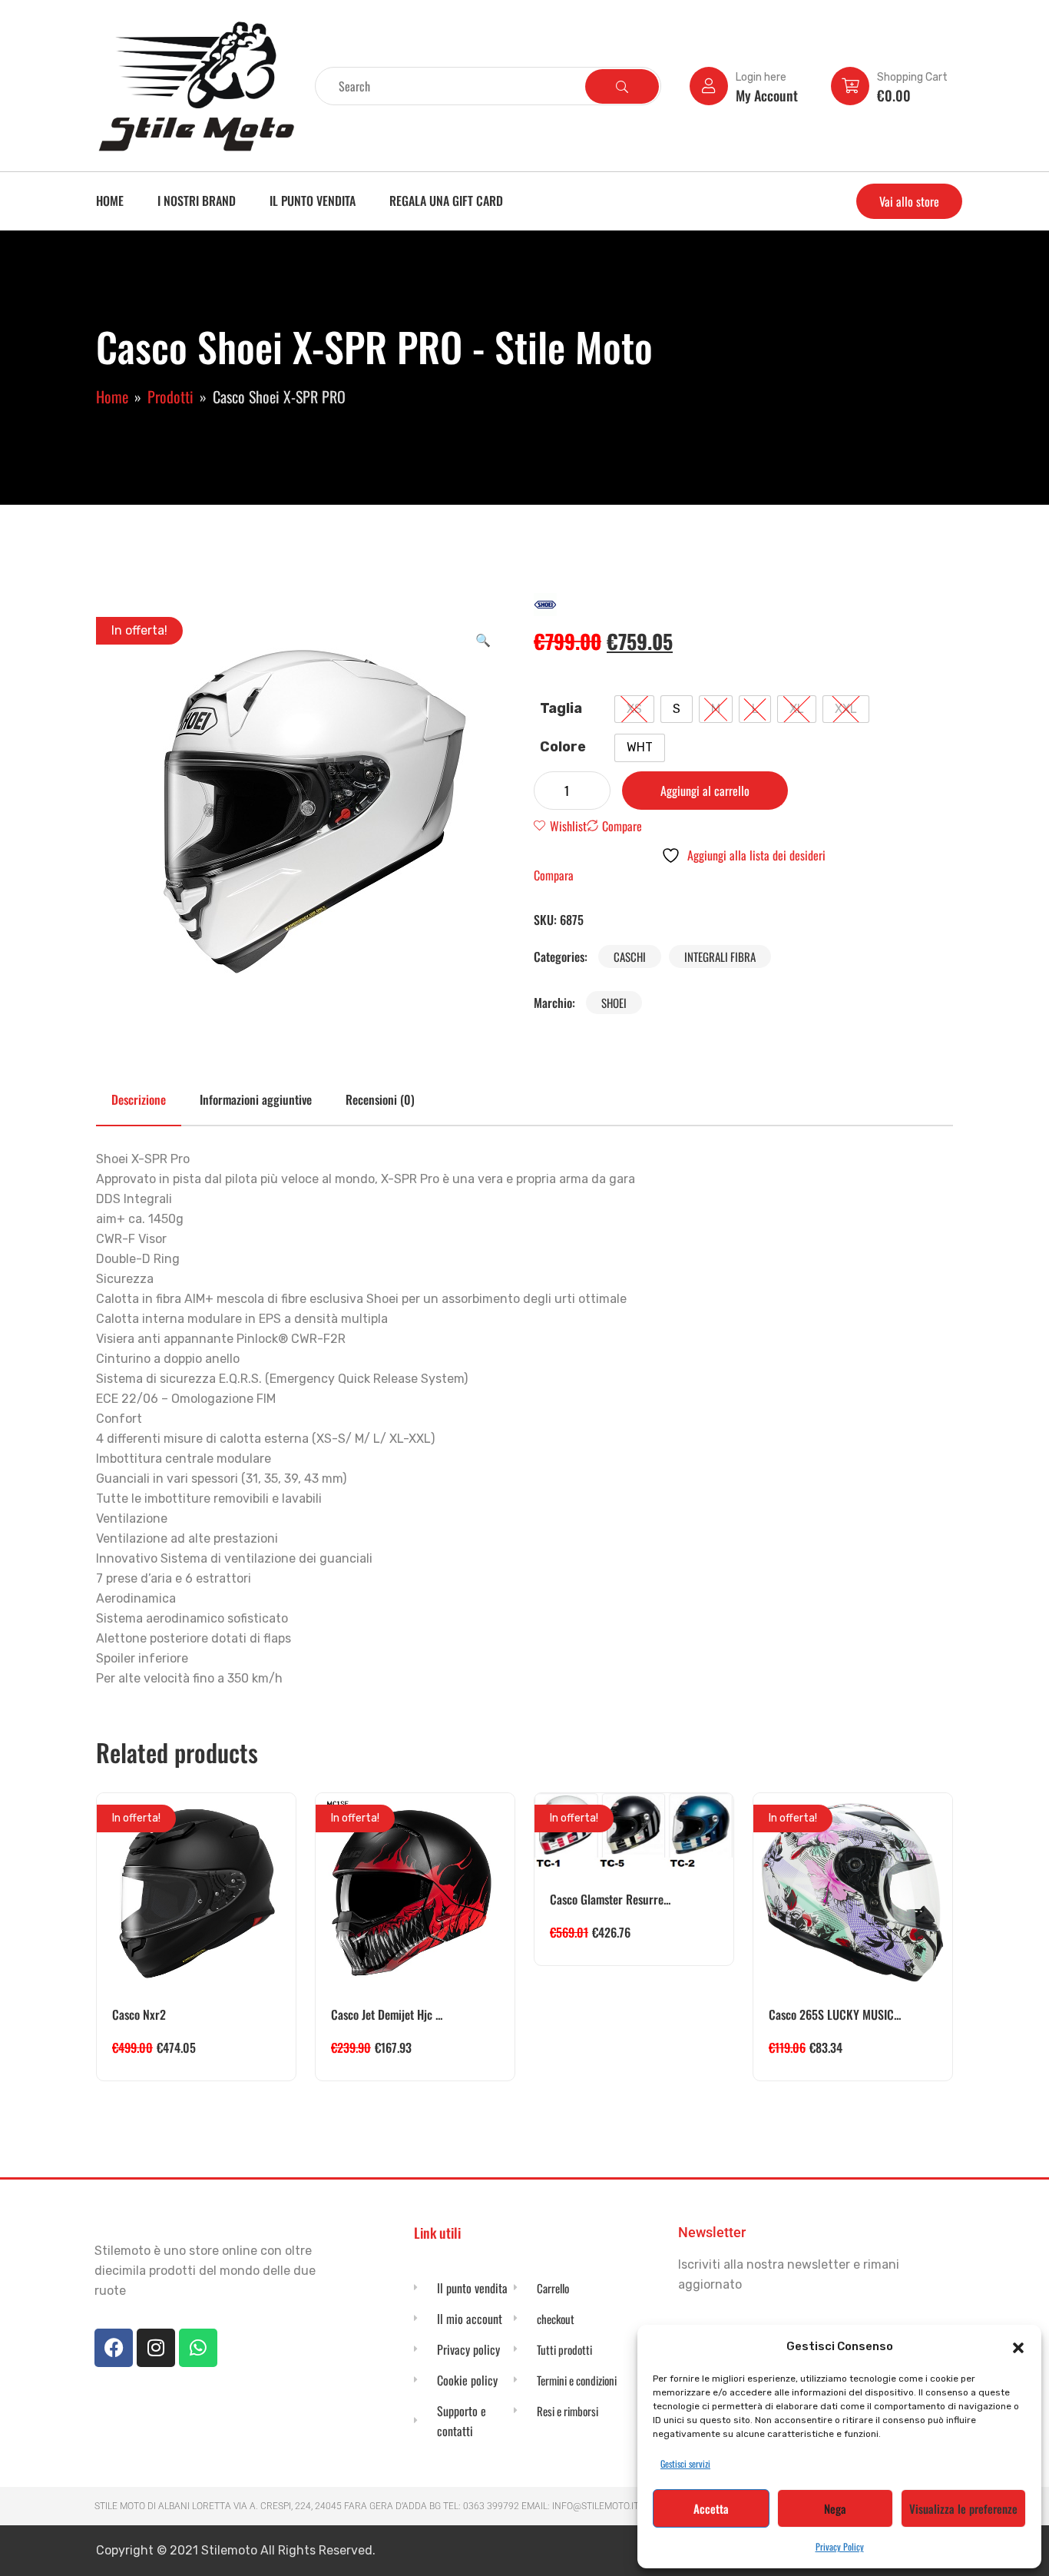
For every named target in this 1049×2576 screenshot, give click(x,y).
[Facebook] (114, 2348)
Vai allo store (909, 201)
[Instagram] (156, 2348)
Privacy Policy (840, 2546)
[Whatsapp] (198, 2348)
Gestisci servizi (685, 2463)
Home (110, 201)
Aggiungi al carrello (705, 791)
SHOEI (614, 1003)
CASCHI (630, 956)
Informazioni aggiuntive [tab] (256, 1099)
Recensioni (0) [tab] (380, 1099)
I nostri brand (197, 201)
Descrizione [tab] (139, 1099)
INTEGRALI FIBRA (720, 956)
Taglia (561, 708)
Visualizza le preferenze (963, 2508)
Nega (835, 2508)
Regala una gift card (446, 201)
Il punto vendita (313, 201)
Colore (563, 747)
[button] (1018, 2346)
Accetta (711, 2508)
